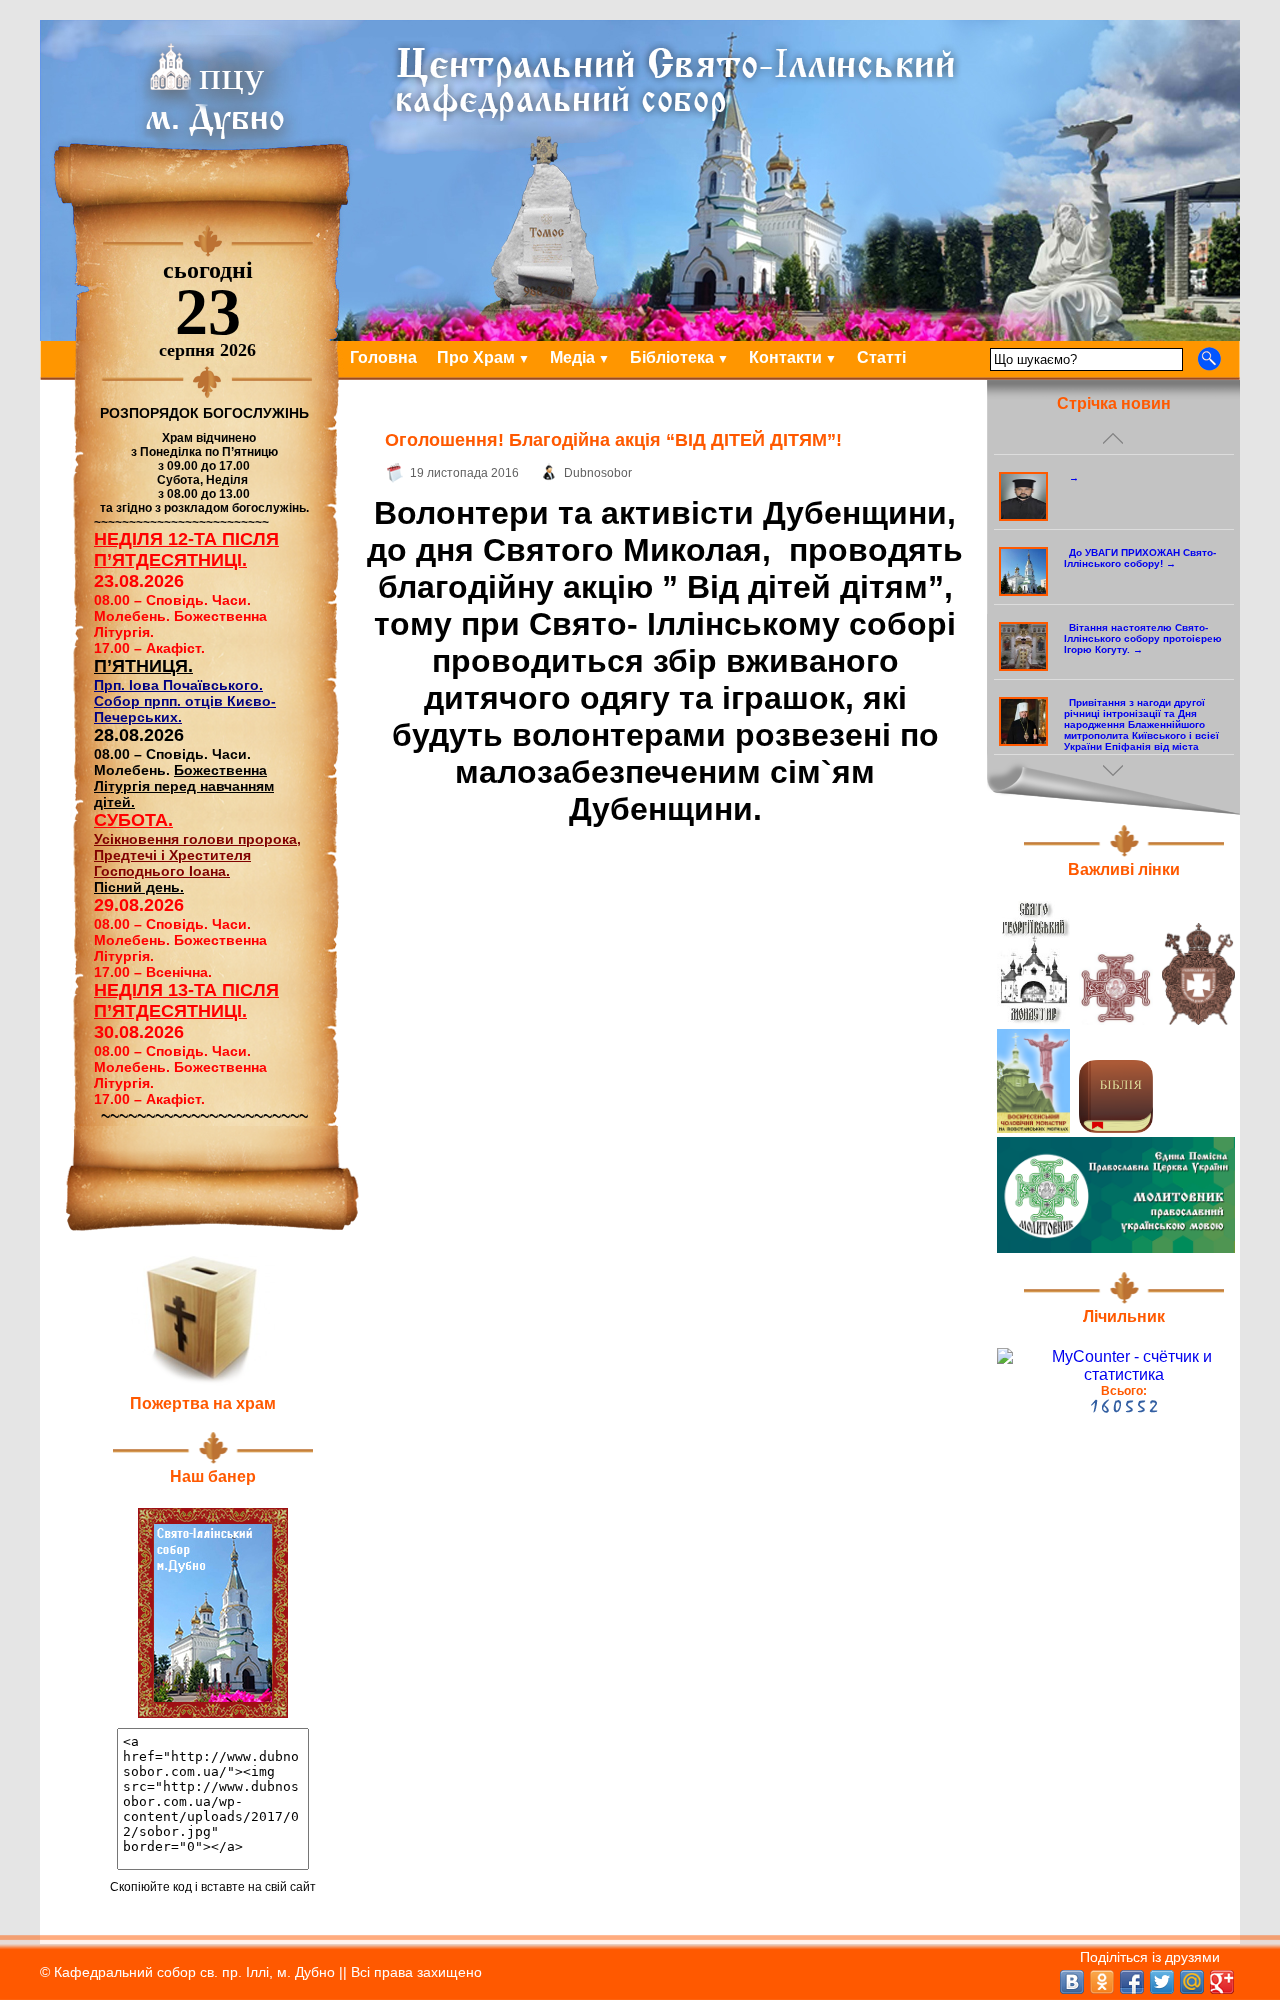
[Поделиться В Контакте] (1072, 1982)
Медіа (572, 357)
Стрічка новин (1114, 403)
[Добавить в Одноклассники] (1102, 1982)
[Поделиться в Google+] (1222, 1982)
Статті (881, 357)
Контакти (785, 357)
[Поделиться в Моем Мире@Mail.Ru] (1192, 1982)
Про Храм (476, 357)
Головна (383, 357)
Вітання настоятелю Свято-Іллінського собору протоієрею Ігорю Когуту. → (1143, 638)
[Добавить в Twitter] (1162, 1982)
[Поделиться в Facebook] (1132, 1982)
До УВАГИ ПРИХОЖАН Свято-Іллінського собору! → (1140, 558)
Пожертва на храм (203, 1403)
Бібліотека (672, 357)
